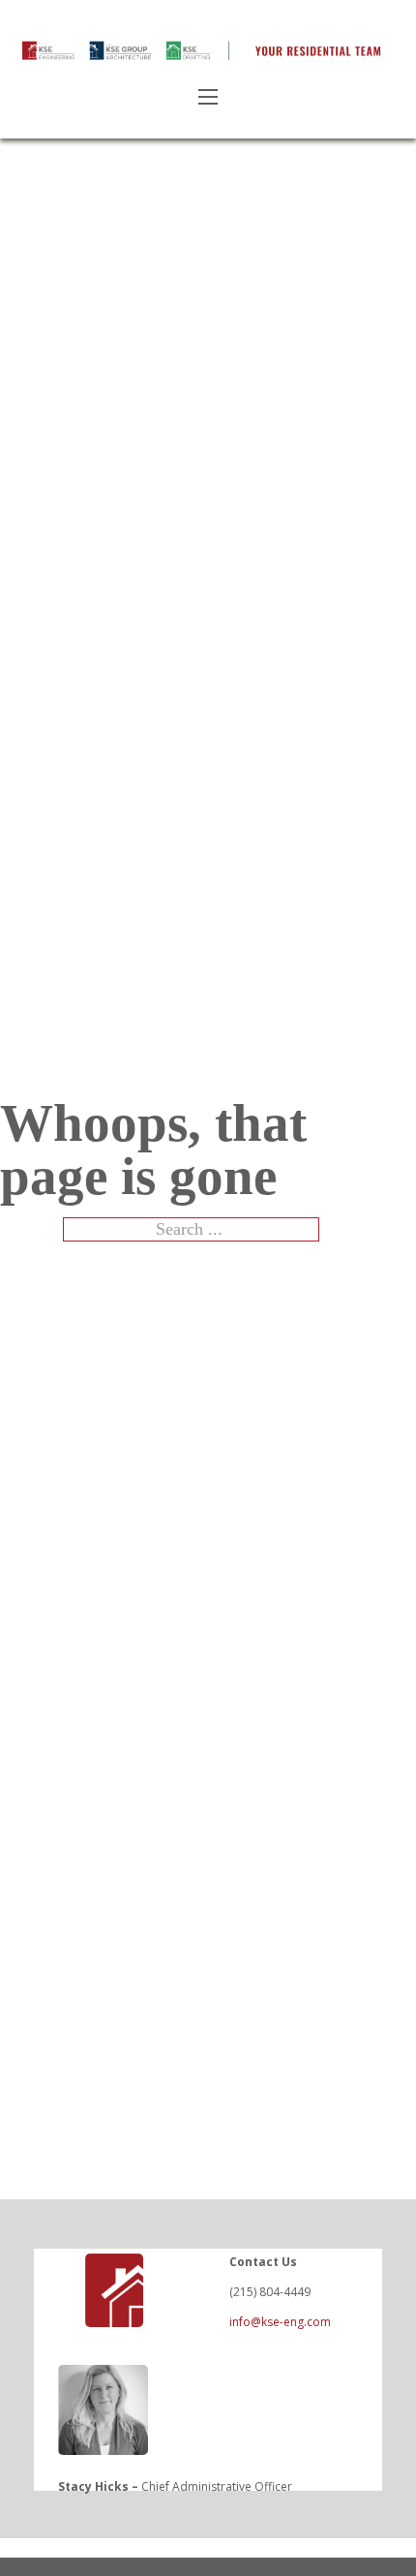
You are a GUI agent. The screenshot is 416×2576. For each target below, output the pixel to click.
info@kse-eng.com (280, 2322)
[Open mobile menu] (208, 97)
